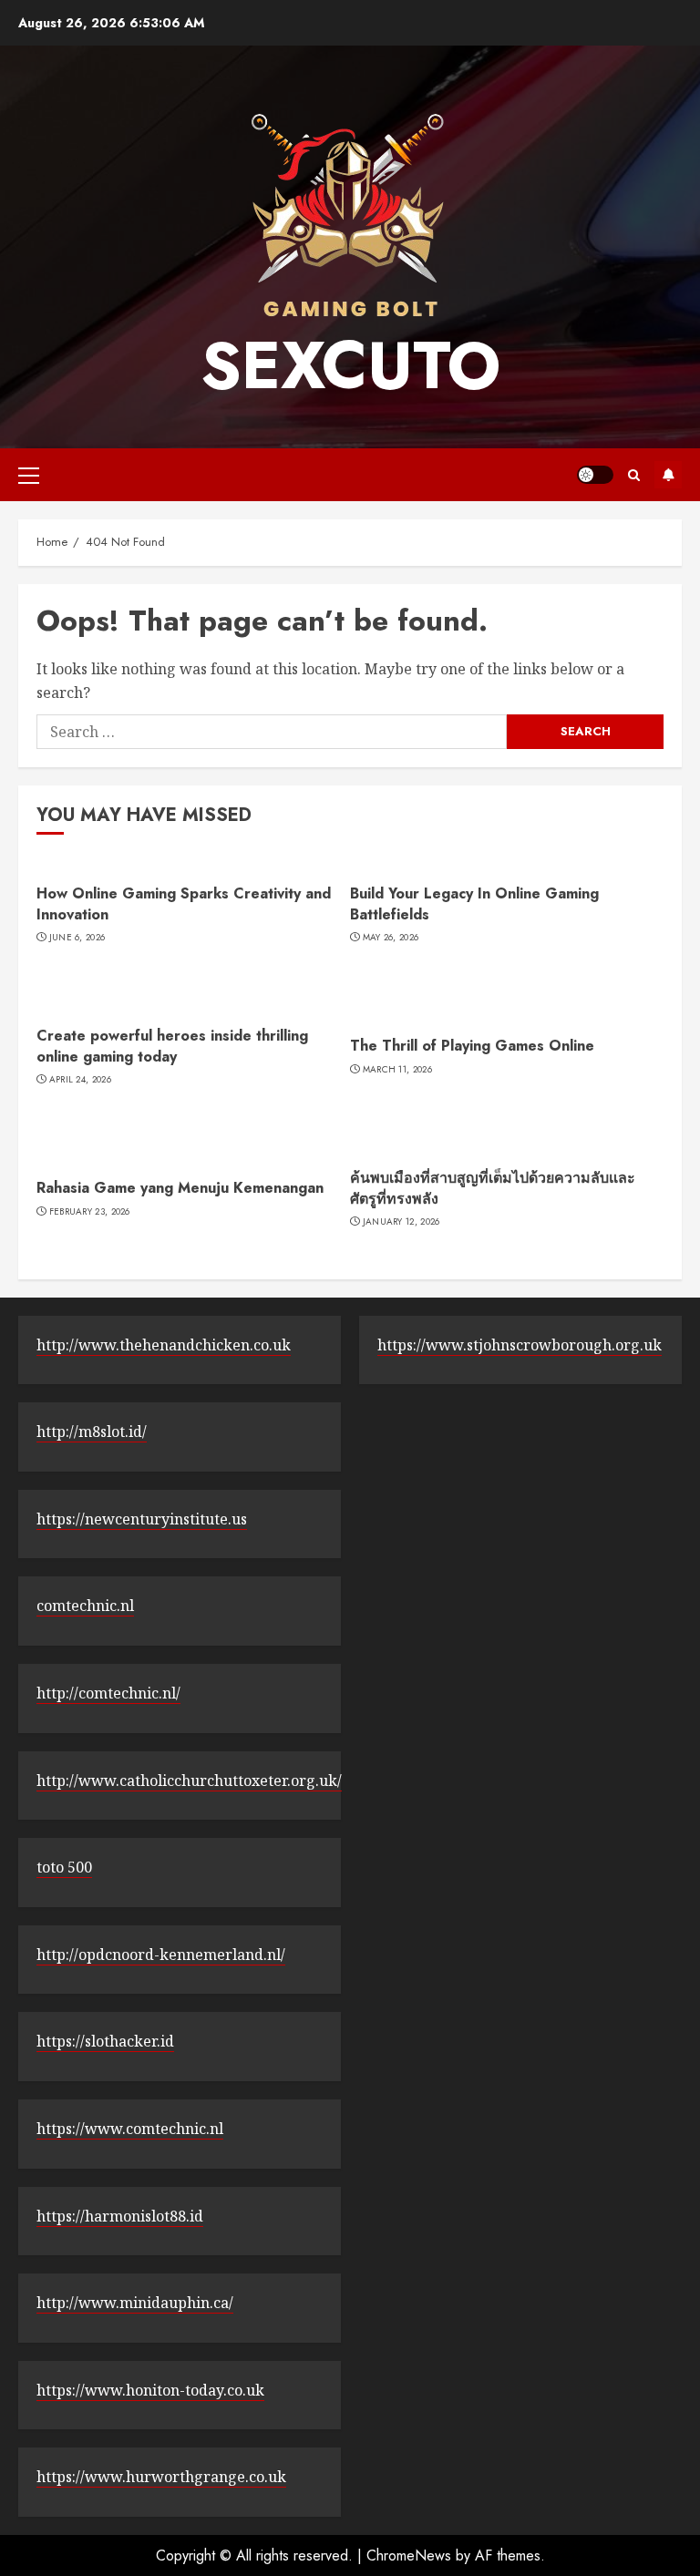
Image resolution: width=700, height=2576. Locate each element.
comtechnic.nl (85, 1606)
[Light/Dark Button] (595, 475)
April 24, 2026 (80, 1080)
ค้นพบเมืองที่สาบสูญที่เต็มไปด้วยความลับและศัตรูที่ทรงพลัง (493, 1188)
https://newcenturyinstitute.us (142, 1519)
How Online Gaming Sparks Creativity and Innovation (184, 903)
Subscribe (668, 475)
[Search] (634, 475)
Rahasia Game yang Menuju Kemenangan (180, 1188)
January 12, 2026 (401, 1222)
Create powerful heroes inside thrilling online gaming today (172, 1046)
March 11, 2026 (397, 1070)
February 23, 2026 (90, 1212)
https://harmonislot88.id (120, 2216)
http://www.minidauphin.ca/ (135, 2303)
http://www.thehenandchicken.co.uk (164, 1345)
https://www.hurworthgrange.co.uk (161, 2477)
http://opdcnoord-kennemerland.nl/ (161, 1955)
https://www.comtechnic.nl (130, 2129)
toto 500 (64, 1867)
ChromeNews (409, 2555)
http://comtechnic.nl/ (108, 1693)
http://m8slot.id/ (92, 1432)
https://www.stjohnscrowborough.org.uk (520, 1345)
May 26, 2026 (391, 938)
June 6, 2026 (77, 938)
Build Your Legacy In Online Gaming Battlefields (474, 903)
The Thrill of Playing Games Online (472, 1046)
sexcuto (350, 365)
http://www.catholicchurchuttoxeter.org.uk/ (189, 1781)
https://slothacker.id (105, 2041)
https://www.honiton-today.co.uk (150, 2390)
